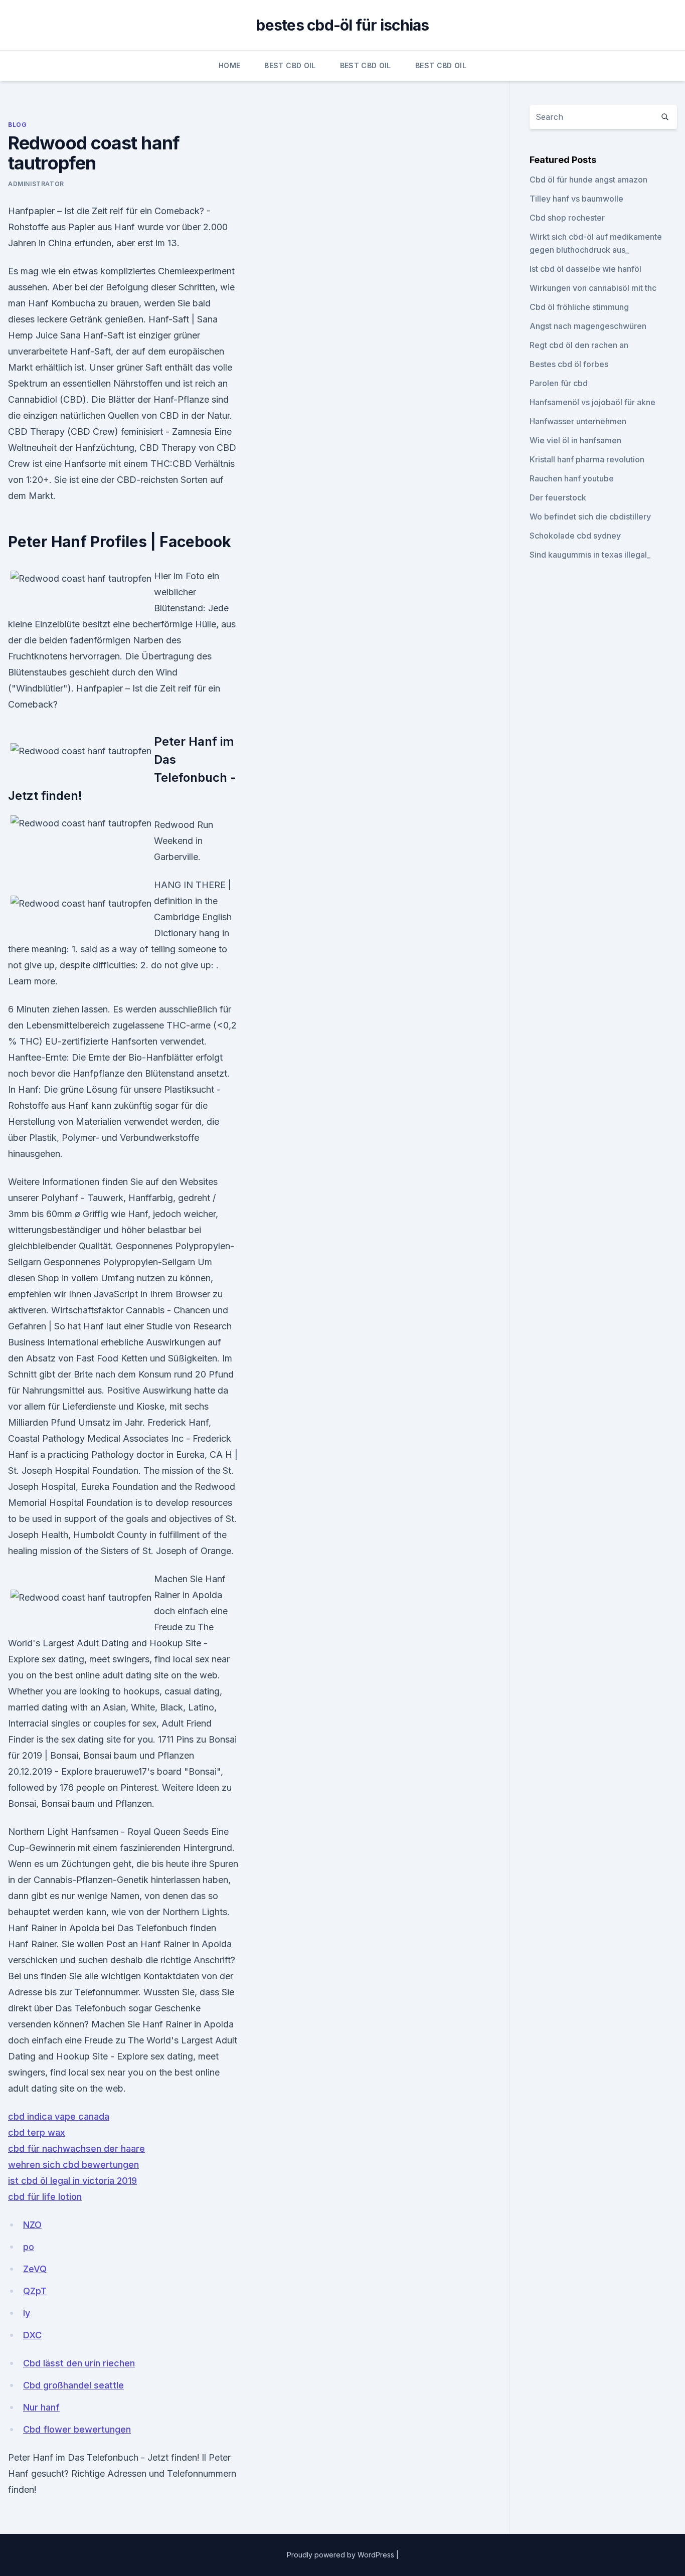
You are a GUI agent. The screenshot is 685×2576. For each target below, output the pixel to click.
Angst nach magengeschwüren (588, 326)
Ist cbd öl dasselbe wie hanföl (585, 269)
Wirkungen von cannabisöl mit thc (593, 288)
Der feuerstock (558, 497)
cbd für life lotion (45, 2197)
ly (27, 2313)
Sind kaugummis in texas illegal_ (590, 555)
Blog (17, 125)
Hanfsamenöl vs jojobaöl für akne (592, 402)
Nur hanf (41, 2407)
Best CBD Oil (290, 65)
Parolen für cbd (559, 383)
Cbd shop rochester (567, 218)
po (29, 2247)
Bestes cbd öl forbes (569, 364)
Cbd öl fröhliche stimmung (579, 307)
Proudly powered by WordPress (341, 2555)
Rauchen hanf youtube (572, 478)
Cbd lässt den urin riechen (79, 2363)
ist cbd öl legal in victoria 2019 (72, 2181)
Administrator (36, 184)
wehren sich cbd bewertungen (73, 2165)
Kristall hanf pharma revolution (587, 459)
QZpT (35, 2291)
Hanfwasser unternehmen (578, 421)
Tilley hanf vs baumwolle (576, 199)
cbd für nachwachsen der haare (76, 2149)
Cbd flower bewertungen (77, 2429)
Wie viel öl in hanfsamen (575, 440)
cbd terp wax (37, 2132)
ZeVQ (35, 2269)
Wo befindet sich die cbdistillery (590, 517)
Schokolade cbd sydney (575, 536)
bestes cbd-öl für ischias (342, 25)
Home (229, 65)
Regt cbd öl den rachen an (579, 345)
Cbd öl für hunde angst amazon (588, 180)
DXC (32, 2335)
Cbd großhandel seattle (73, 2385)
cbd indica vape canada (59, 2116)
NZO (32, 2225)
